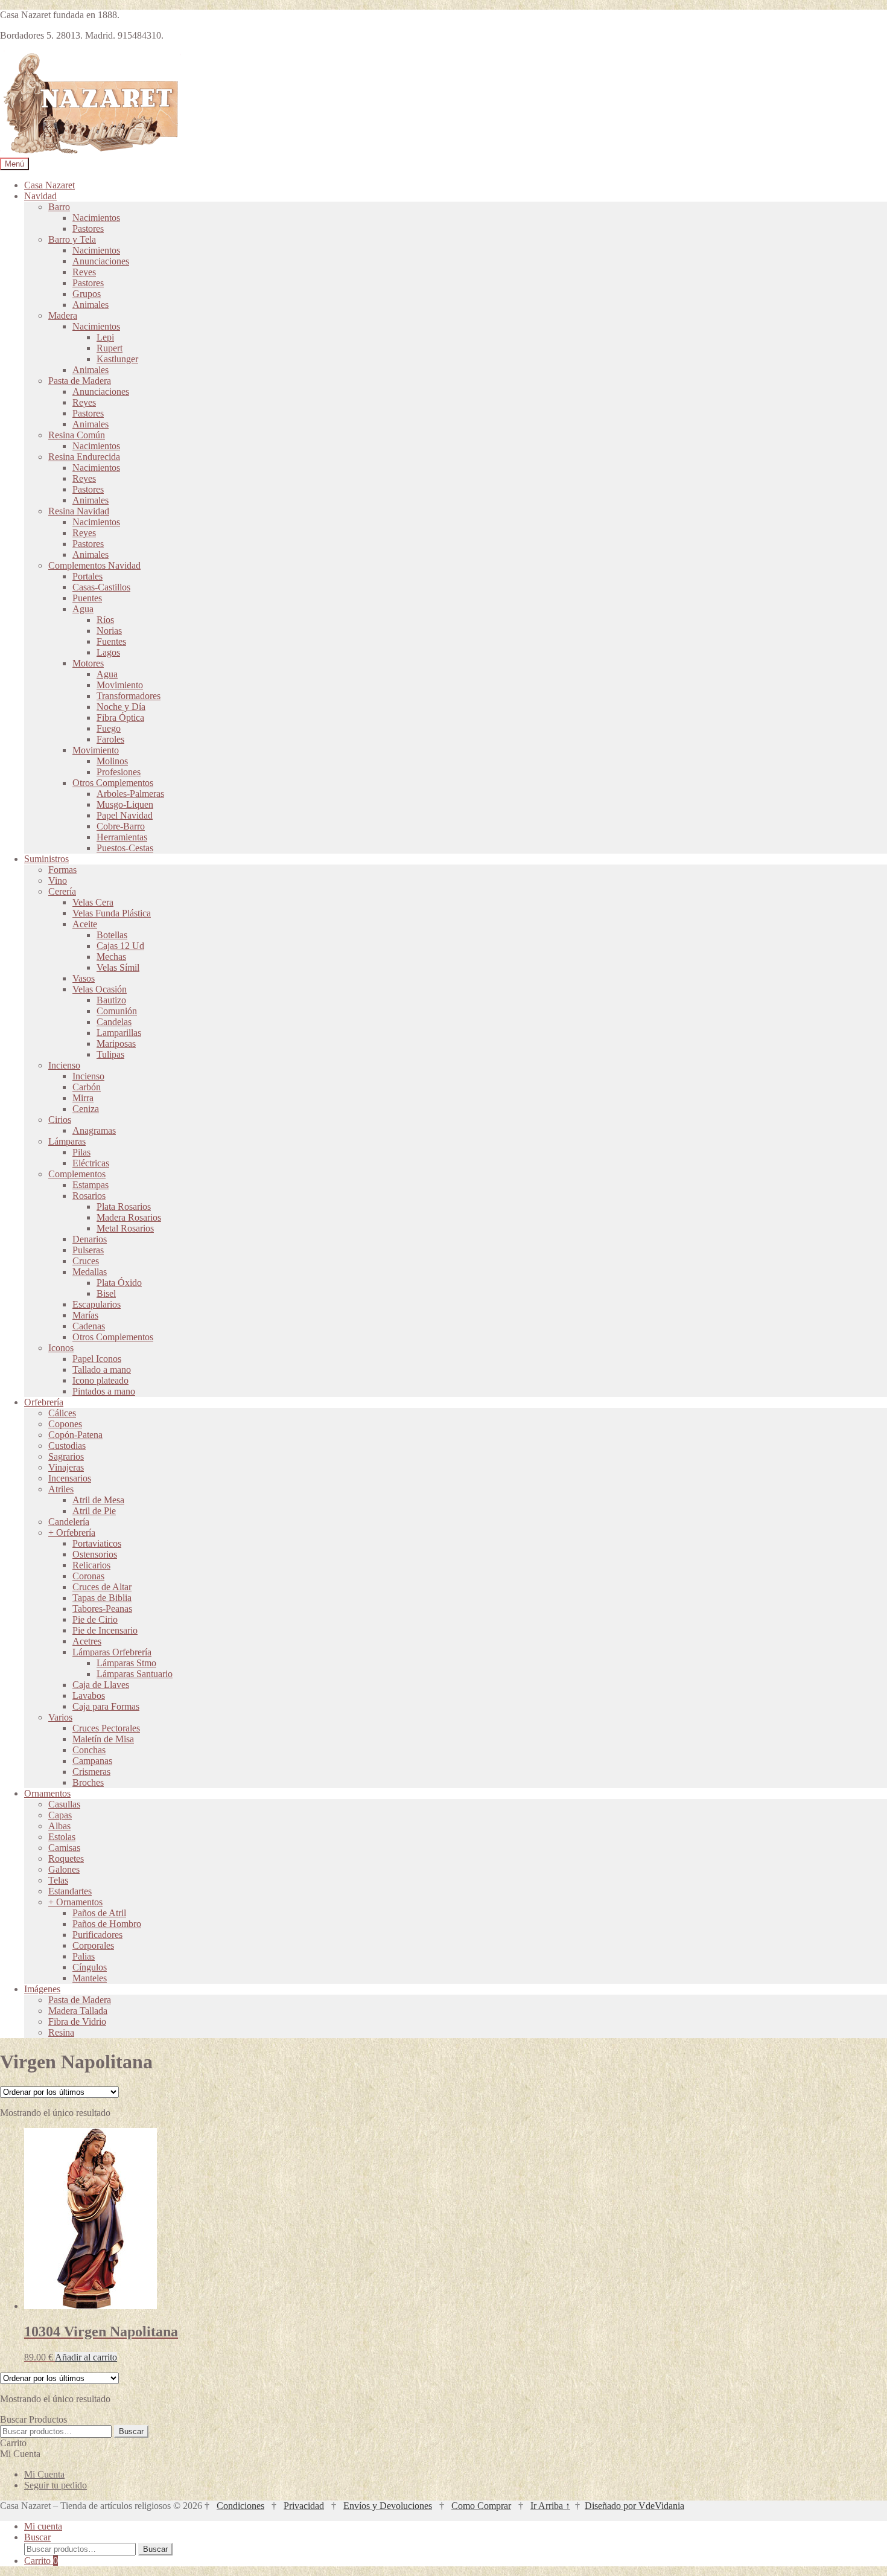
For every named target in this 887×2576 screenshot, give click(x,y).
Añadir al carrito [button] (86, 2357)
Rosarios (89, 1196)
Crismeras (91, 1772)
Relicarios (91, 1565)
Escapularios (97, 1304)
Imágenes (42, 1989)
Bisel (106, 1293)
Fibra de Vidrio (77, 2021)
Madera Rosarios (129, 1217)
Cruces (86, 1261)
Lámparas (67, 1141)
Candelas (114, 1022)
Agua (83, 609)
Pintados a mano (104, 1391)
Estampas (91, 1185)
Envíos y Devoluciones (388, 2506)
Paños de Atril (99, 1913)
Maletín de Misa (103, 1739)
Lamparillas (119, 1033)
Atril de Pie (94, 1511)
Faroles (110, 739)
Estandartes (70, 1891)
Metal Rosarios (125, 1228)
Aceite (85, 924)
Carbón (87, 1087)
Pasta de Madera (80, 381)
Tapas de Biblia (102, 1598)
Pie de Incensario (105, 1630)
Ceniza (86, 1109)
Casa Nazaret (49, 185)
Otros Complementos (113, 783)
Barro (59, 207)
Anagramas (94, 1130)
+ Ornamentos (75, 1902)
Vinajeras (66, 1467)
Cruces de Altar (102, 1587)
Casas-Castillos (101, 587)
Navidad (40, 196)
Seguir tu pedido (56, 2485)
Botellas (112, 935)
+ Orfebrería (72, 1532)
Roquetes (66, 1858)
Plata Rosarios (124, 1207)
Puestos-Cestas (125, 848)
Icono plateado (100, 1380)
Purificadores (97, 1935)
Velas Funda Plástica (112, 913)
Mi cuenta (43, 2526)
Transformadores (129, 696)
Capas (60, 1815)
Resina (61, 2032)
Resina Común (77, 435)
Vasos (84, 978)
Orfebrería (44, 1402)
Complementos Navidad (94, 565)
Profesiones (119, 772)
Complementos (77, 1174)
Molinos (112, 761)
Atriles (61, 1489)
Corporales (93, 1945)
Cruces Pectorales (106, 1728)
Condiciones (240, 2506)
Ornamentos (47, 1793)
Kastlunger (117, 359)
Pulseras (88, 1250)
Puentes (87, 598)
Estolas (62, 1837)
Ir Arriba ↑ (550, 2506)
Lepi (105, 337)
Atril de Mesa (98, 1500)
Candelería (69, 1522)
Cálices (62, 1413)
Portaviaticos (97, 1543)
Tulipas (110, 1054)
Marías (85, 1315)
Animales (91, 305)
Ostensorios (95, 1554)
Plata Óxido (119, 1283)
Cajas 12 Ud (120, 946)
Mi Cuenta (44, 2474)
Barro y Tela (72, 239)
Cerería (62, 891)
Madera (63, 315)
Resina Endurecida (84, 457)
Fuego (109, 728)
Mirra (83, 1098)
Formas (62, 870)
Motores (88, 663)
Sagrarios (66, 1456)
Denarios (90, 1239)
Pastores (88, 229)
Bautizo (111, 1000)
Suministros (46, 859)
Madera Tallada (78, 2011)
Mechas (111, 957)
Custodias (67, 1446)
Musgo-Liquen (125, 804)
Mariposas (116, 1044)
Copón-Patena (75, 1435)
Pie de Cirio (95, 1619)
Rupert (110, 348)
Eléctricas (91, 1163)
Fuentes (111, 641)
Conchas (89, 1750)
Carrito (41, 2561)
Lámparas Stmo (126, 1663)
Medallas (90, 1272)
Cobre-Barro (121, 826)
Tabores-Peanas (102, 1609)
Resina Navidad (79, 511)
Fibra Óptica (120, 718)
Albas (59, 1826)
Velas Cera (93, 902)
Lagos (108, 652)
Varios (60, 1717)
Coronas (88, 1576)
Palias (84, 1956)
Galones (64, 1869)
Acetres (87, 1641)
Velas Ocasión (100, 989)
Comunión (117, 1011)
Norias (109, 631)
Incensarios (70, 1478)
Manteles (90, 1978)
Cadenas (89, 1326)
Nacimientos (96, 218)
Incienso (64, 1065)
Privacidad (304, 2506)
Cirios (60, 1120)
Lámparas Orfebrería (112, 1652)
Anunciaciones (101, 261)
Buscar (131, 2431)
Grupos (87, 294)
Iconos (61, 1348)
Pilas (81, 1152)
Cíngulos (90, 1967)
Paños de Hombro (107, 1924)
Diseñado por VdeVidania (634, 2506)
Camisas (64, 1848)
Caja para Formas (106, 1706)
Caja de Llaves (101, 1685)
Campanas (92, 1761)
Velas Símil (118, 967)
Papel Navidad (125, 815)
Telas (58, 1880)
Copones (65, 1424)
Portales (87, 576)
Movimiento (120, 685)
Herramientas (122, 837)
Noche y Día (121, 707)
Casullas (64, 1804)
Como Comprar (481, 2506)
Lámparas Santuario (135, 1674)
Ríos (105, 620)
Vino (58, 881)
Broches (88, 1782)
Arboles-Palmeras (130, 794)
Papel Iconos (97, 1359)
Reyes (84, 272)
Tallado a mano (102, 1369)
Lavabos (89, 1695)
